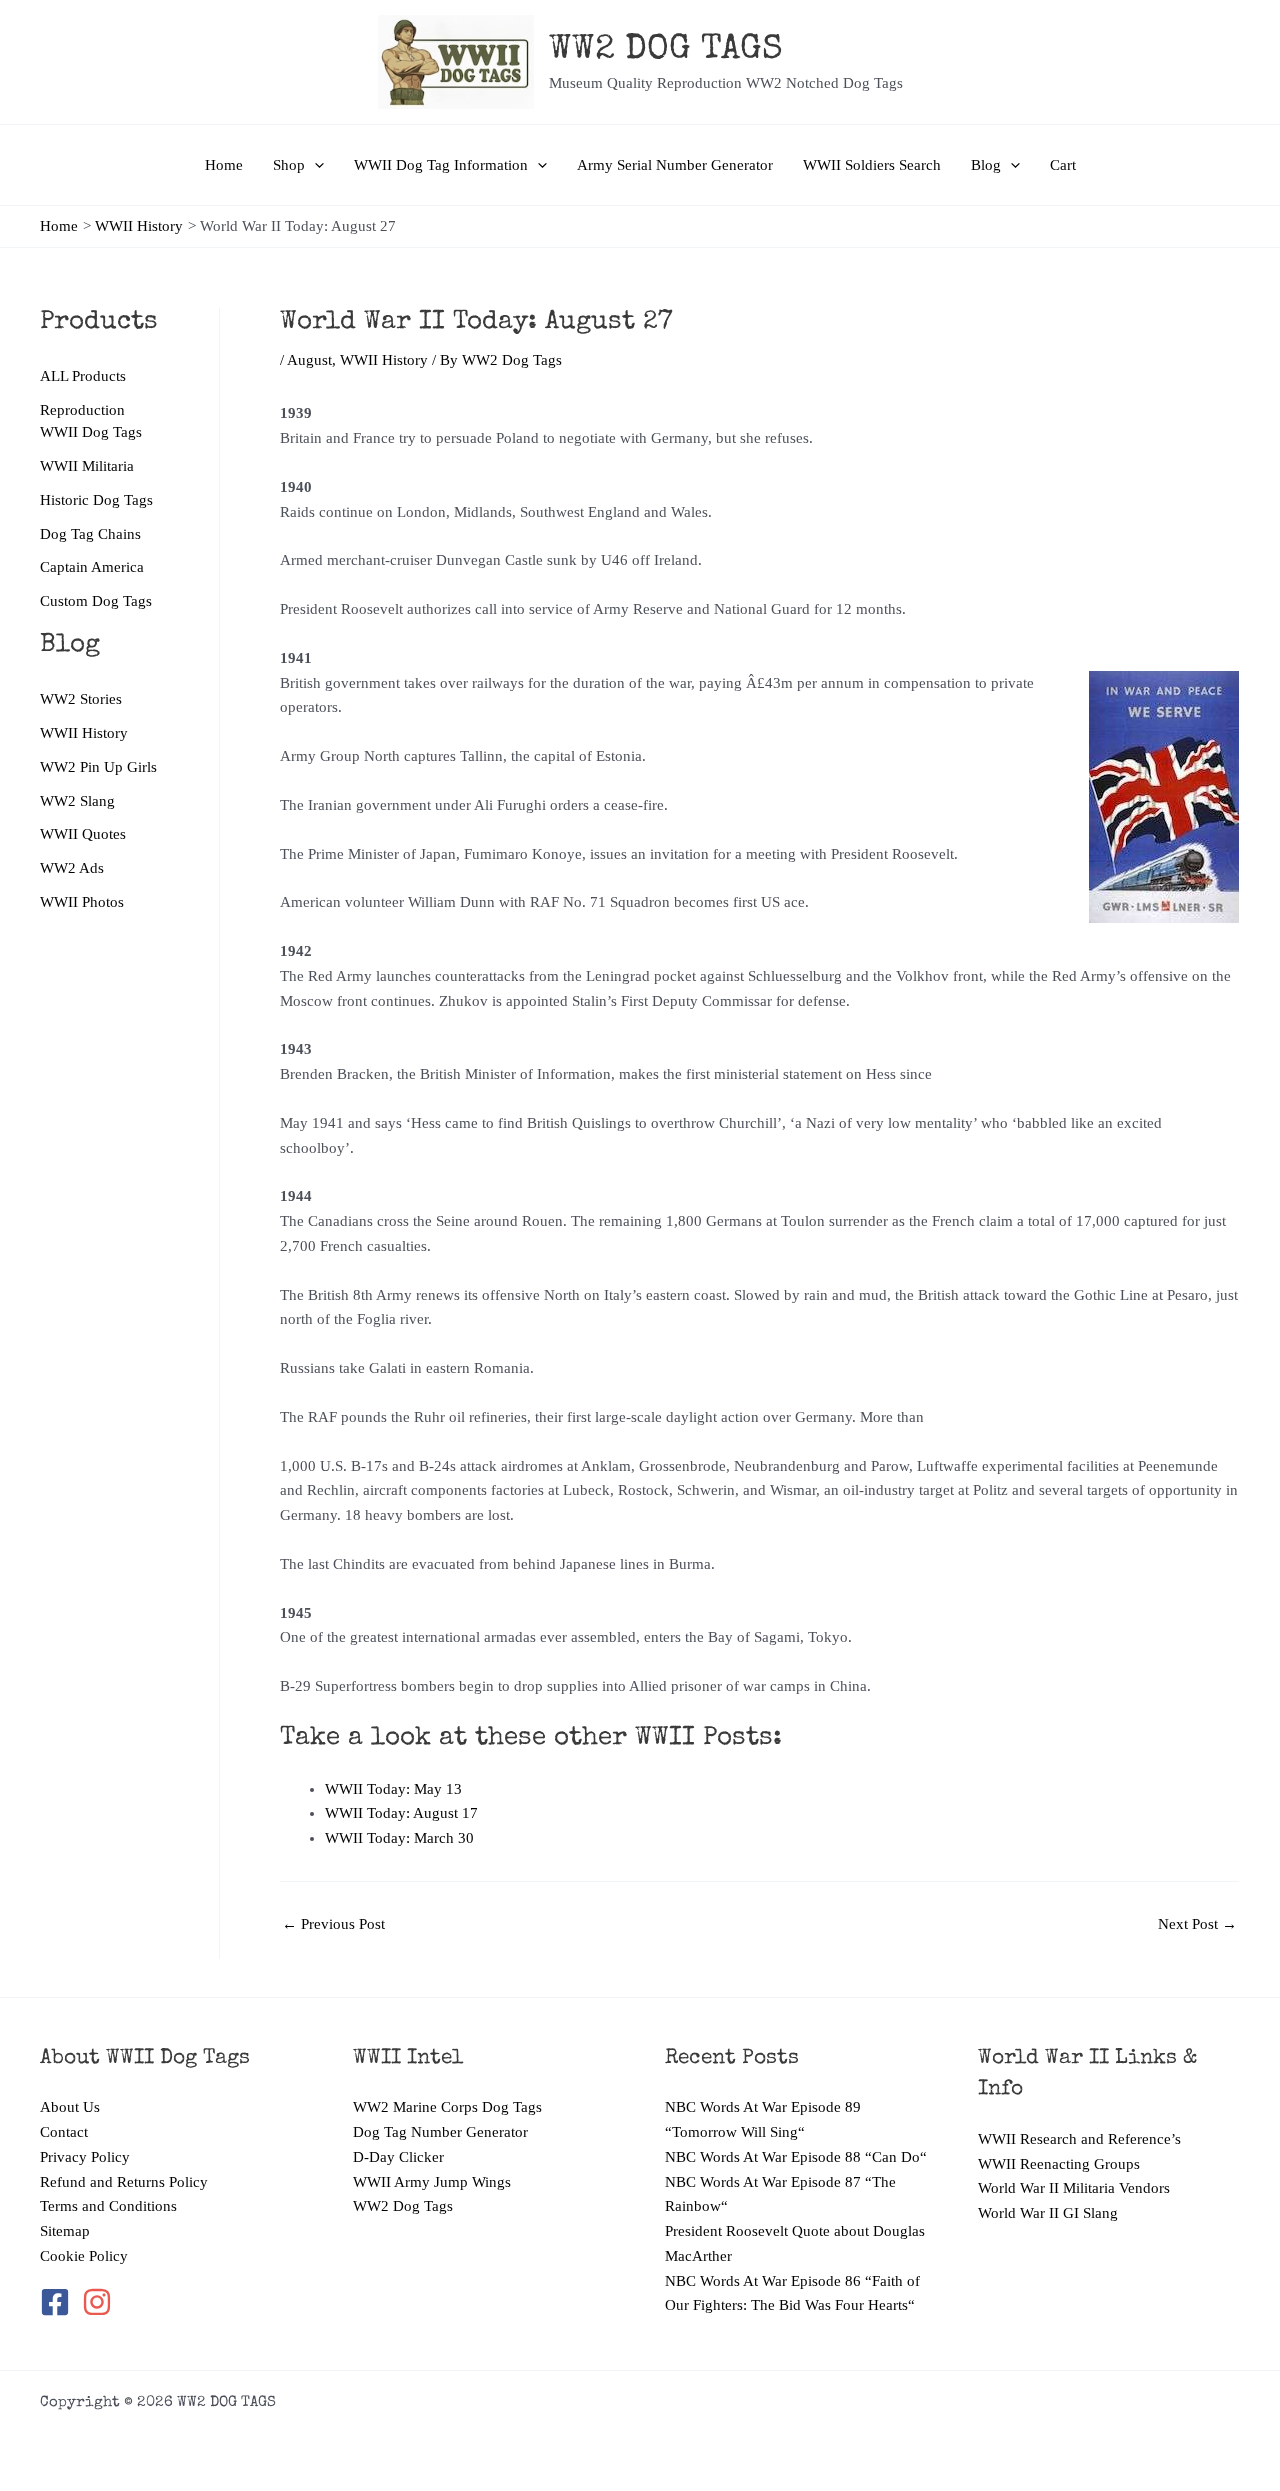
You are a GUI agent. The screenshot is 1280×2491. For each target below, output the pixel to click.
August (309, 360)
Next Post (1197, 1924)
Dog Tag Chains (90, 534)
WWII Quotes (83, 834)
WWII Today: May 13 (393, 1789)
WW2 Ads (72, 868)
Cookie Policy (84, 2256)
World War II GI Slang (1048, 2213)
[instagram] (98, 2302)
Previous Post (333, 1924)
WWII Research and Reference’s (1079, 2139)
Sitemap (65, 2231)
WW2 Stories (81, 699)
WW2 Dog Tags (403, 2206)
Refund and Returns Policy (124, 2182)
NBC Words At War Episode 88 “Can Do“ (796, 2157)
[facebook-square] (59, 2302)
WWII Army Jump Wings (432, 2182)
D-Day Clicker (398, 2157)
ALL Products (83, 376)
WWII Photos (82, 902)
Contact (64, 2132)
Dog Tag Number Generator (440, 2132)
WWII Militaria (87, 466)
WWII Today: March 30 (399, 1838)
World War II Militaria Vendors (1074, 2188)
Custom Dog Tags (96, 601)
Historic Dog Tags (96, 500)
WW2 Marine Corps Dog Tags (447, 2107)
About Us (70, 2107)
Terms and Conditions (108, 2206)
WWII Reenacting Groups (1059, 2164)
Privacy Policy (85, 2157)
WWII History (84, 733)
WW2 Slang (77, 801)
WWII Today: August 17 (401, 1813)
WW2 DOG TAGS (666, 50)
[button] (314, 165)
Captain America (92, 567)
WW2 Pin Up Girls (98, 767)
